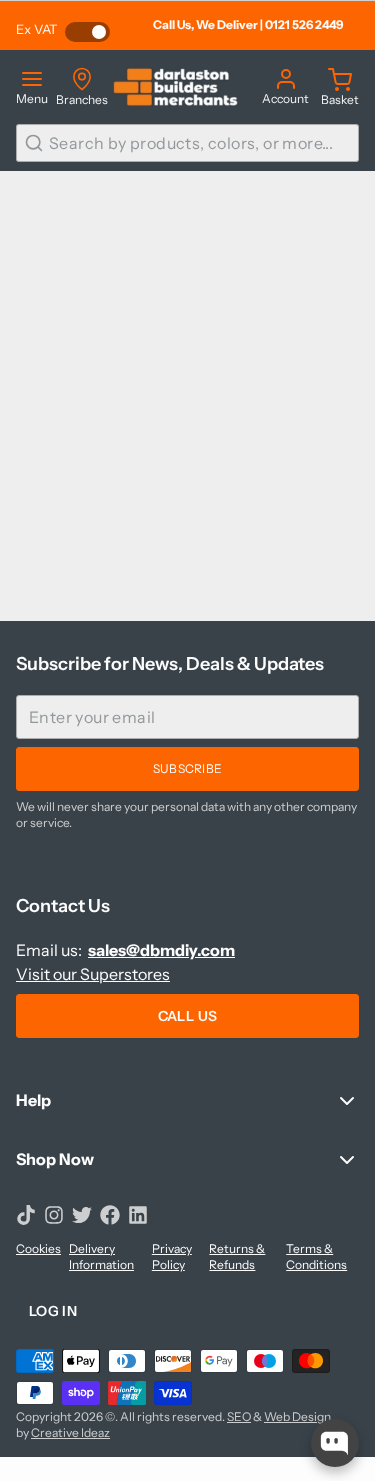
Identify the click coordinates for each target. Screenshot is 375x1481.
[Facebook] (110, 1215)
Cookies (38, 1248)
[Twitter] (82, 1215)
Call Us (187, 1016)
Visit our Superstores (93, 974)
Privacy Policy (172, 1256)
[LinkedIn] (138, 1215)
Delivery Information (101, 1256)
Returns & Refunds (237, 1256)
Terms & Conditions (316, 1256)
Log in (53, 1311)
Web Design (297, 1416)
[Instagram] (54, 1215)
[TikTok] (26, 1215)
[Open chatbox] (335, 1443)
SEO (239, 1416)
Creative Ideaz (70, 1432)
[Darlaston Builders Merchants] (175, 87)
